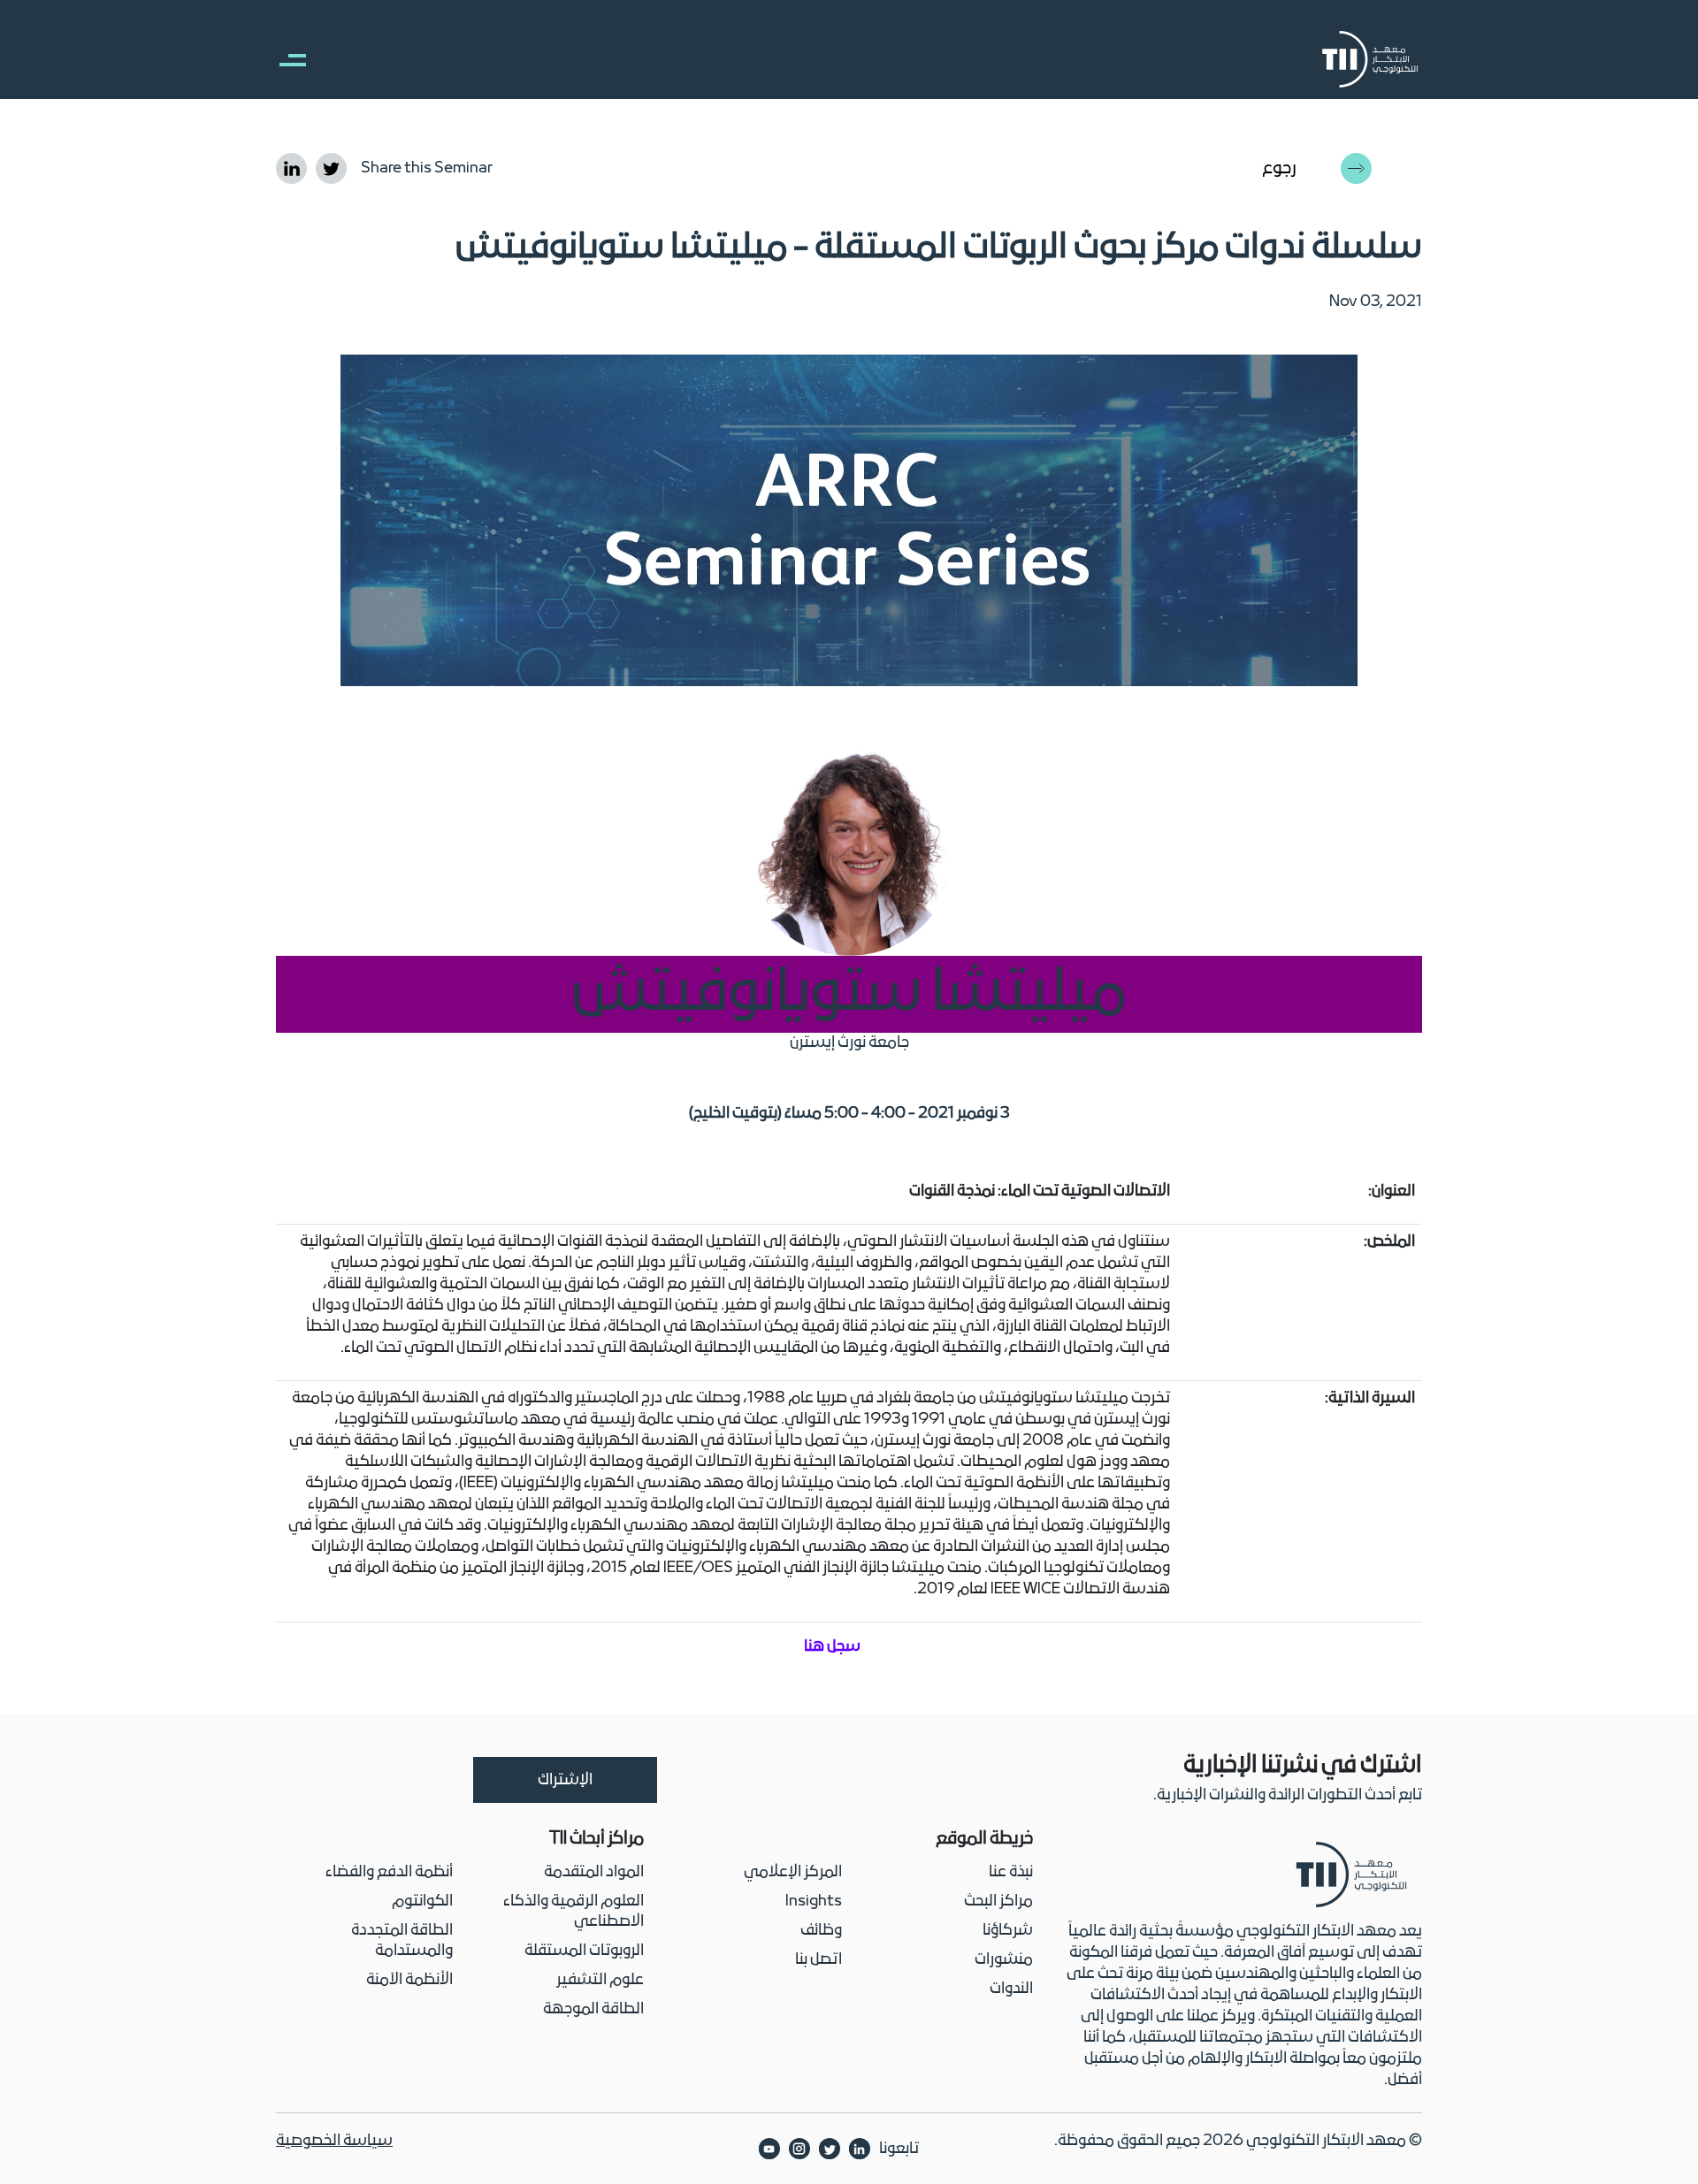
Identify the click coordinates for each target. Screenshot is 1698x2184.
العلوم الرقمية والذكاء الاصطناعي (574, 1912)
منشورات (1004, 1960)
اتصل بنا (818, 1960)
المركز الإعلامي (793, 1872)
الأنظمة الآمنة (409, 1980)
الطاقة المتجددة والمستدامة (402, 1941)
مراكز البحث (998, 1901)
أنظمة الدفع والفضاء (389, 1872)
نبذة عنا (1011, 1872)
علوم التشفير (600, 1980)
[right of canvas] (284, 59)
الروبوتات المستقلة (584, 1951)
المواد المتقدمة (594, 1872)
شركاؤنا (1008, 1931)
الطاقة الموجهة (593, 2009)
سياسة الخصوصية (334, 2141)
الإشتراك (565, 1780)
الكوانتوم (422, 1901)
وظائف (821, 1931)
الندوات (1011, 1989)
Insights (814, 1901)
